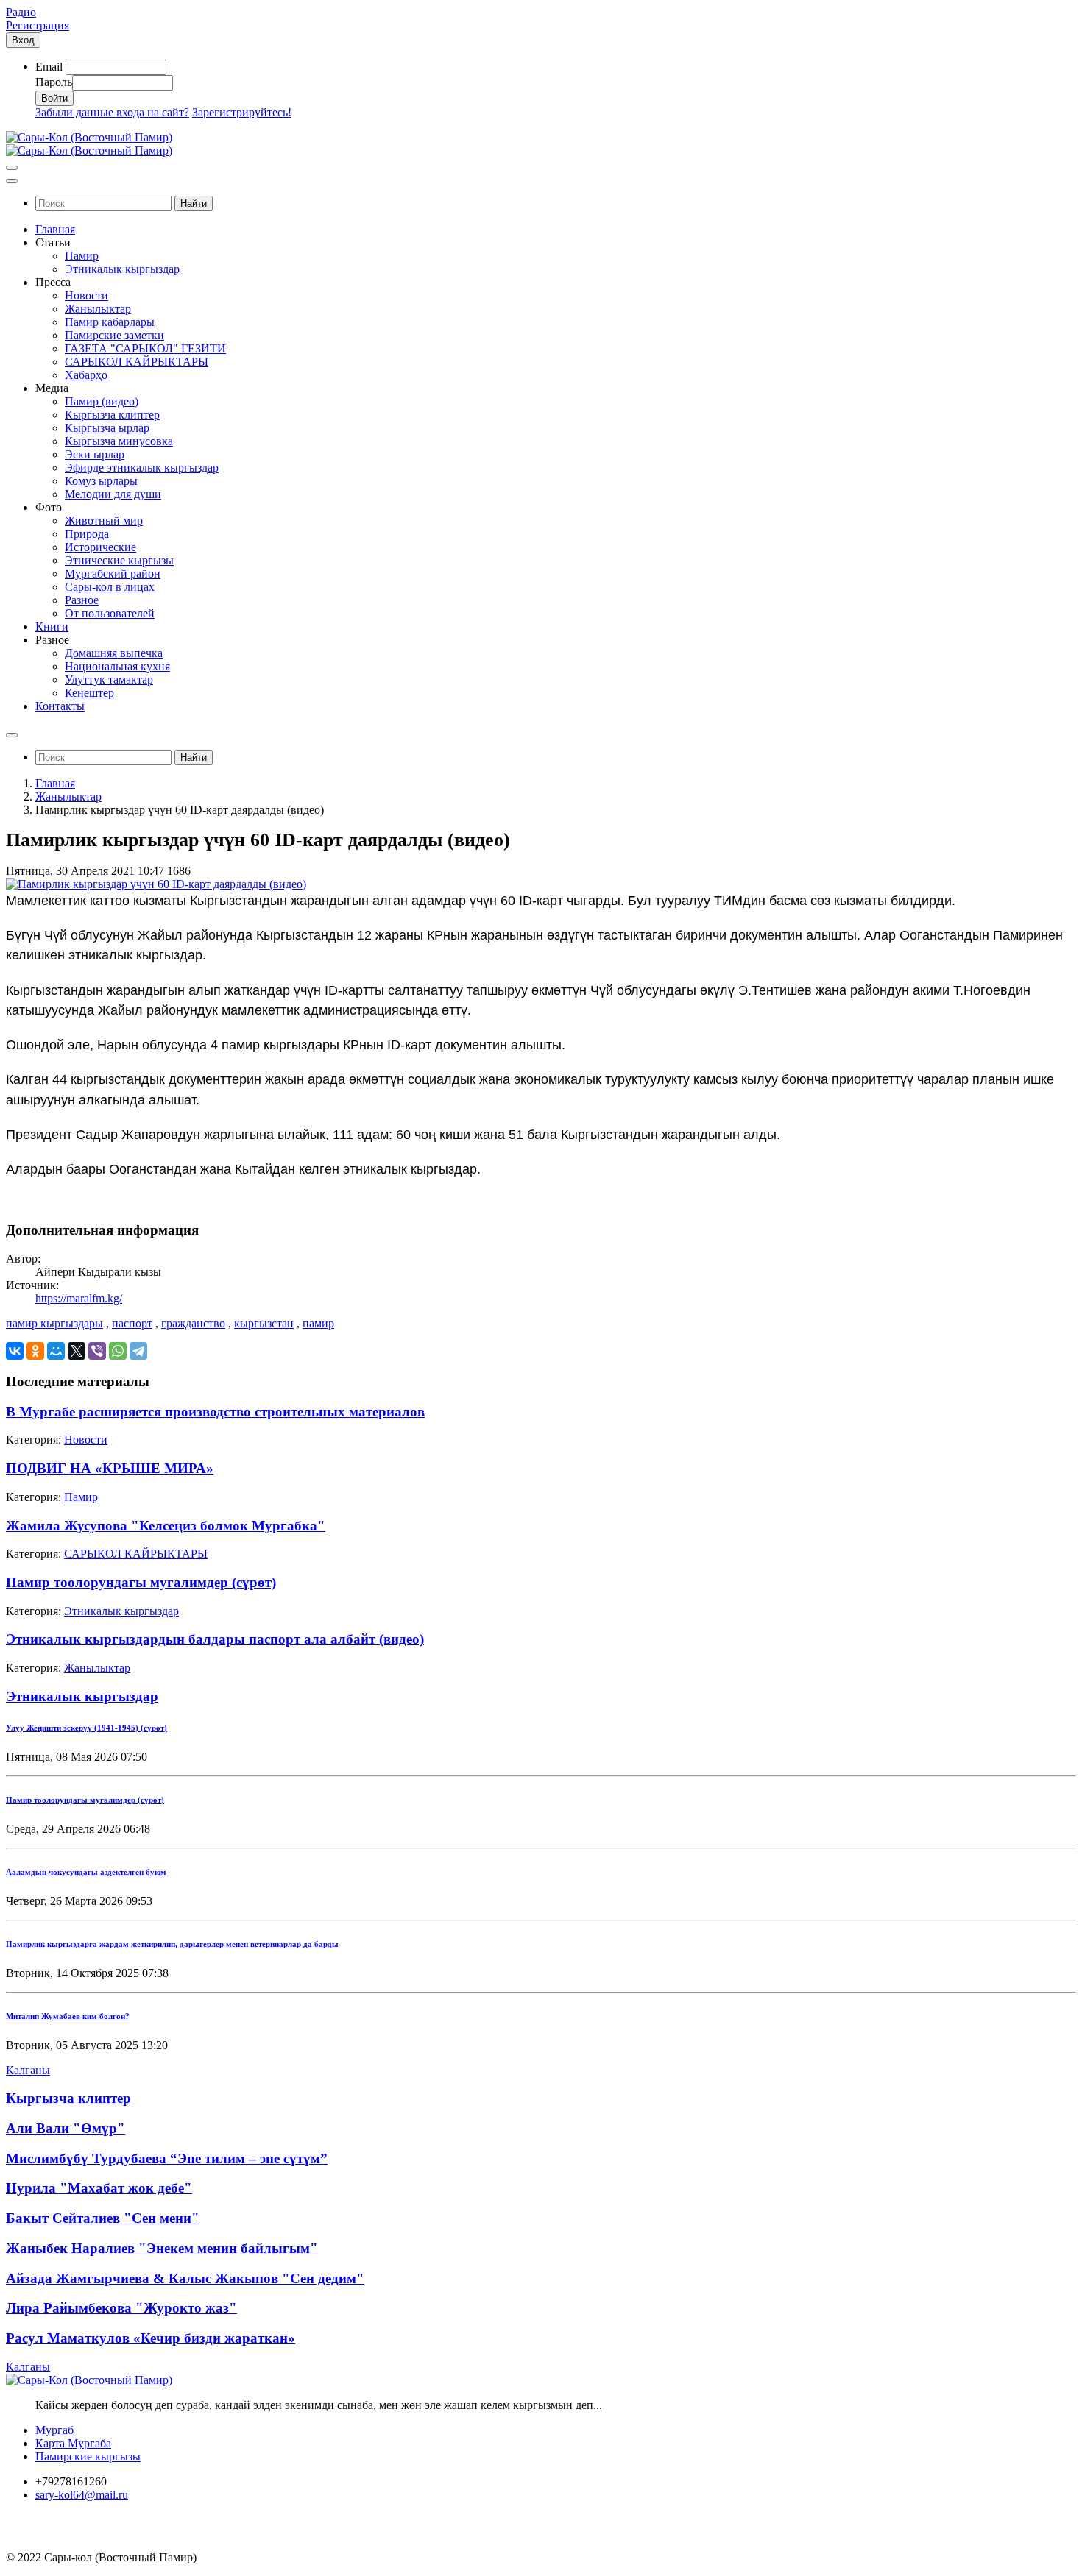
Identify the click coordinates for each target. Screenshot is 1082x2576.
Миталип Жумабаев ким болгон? (68, 2016)
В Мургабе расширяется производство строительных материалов (215, 1412)
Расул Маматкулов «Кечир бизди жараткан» (151, 2338)
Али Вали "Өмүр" (66, 2128)
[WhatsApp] (118, 1351)
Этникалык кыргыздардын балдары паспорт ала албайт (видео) (215, 1639)
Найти (194, 203)
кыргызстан (264, 1323)
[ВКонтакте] (15, 1351)
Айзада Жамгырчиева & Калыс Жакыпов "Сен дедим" (185, 2278)
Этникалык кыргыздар (121, 1611)
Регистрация (38, 25)
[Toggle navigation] (12, 168)
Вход (23, 40)
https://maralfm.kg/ (79, 1298)
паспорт (132, 1323)
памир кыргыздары (54, 1323)
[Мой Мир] (56, 1351)
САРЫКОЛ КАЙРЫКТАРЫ (136, 1554)
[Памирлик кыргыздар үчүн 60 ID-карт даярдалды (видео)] (156, 884)
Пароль (54, 82)
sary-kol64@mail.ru (82, 2495)
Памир (81, 1497)
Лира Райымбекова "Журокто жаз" (121, 2308)
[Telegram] (138, 1351)
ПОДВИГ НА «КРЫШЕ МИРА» (110, 1468)
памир (318, 1323)
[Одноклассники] (35, 1351)
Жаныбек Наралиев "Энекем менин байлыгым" (162, 2248)
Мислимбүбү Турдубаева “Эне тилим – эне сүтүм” (167, 2158)
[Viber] (97, 1351)
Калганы (28, 2070)
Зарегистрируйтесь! (242, 112)
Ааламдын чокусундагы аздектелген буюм (86, 1872)
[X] (77, 1351)
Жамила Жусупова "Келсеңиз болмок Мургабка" (166, 1526)
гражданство (193, 1323)
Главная (55, 783)
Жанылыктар (68, 796)
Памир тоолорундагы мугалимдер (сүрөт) (141, 1582)
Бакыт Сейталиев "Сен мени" (103, 2218)
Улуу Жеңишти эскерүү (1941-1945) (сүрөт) (86, 1728)
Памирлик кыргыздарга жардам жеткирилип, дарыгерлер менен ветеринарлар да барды (172, 1944)
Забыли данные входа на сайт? (112, 112)
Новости (86, 1440)
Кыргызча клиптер (68, 2098)
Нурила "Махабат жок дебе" (99, 2188)
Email (49, 67)
